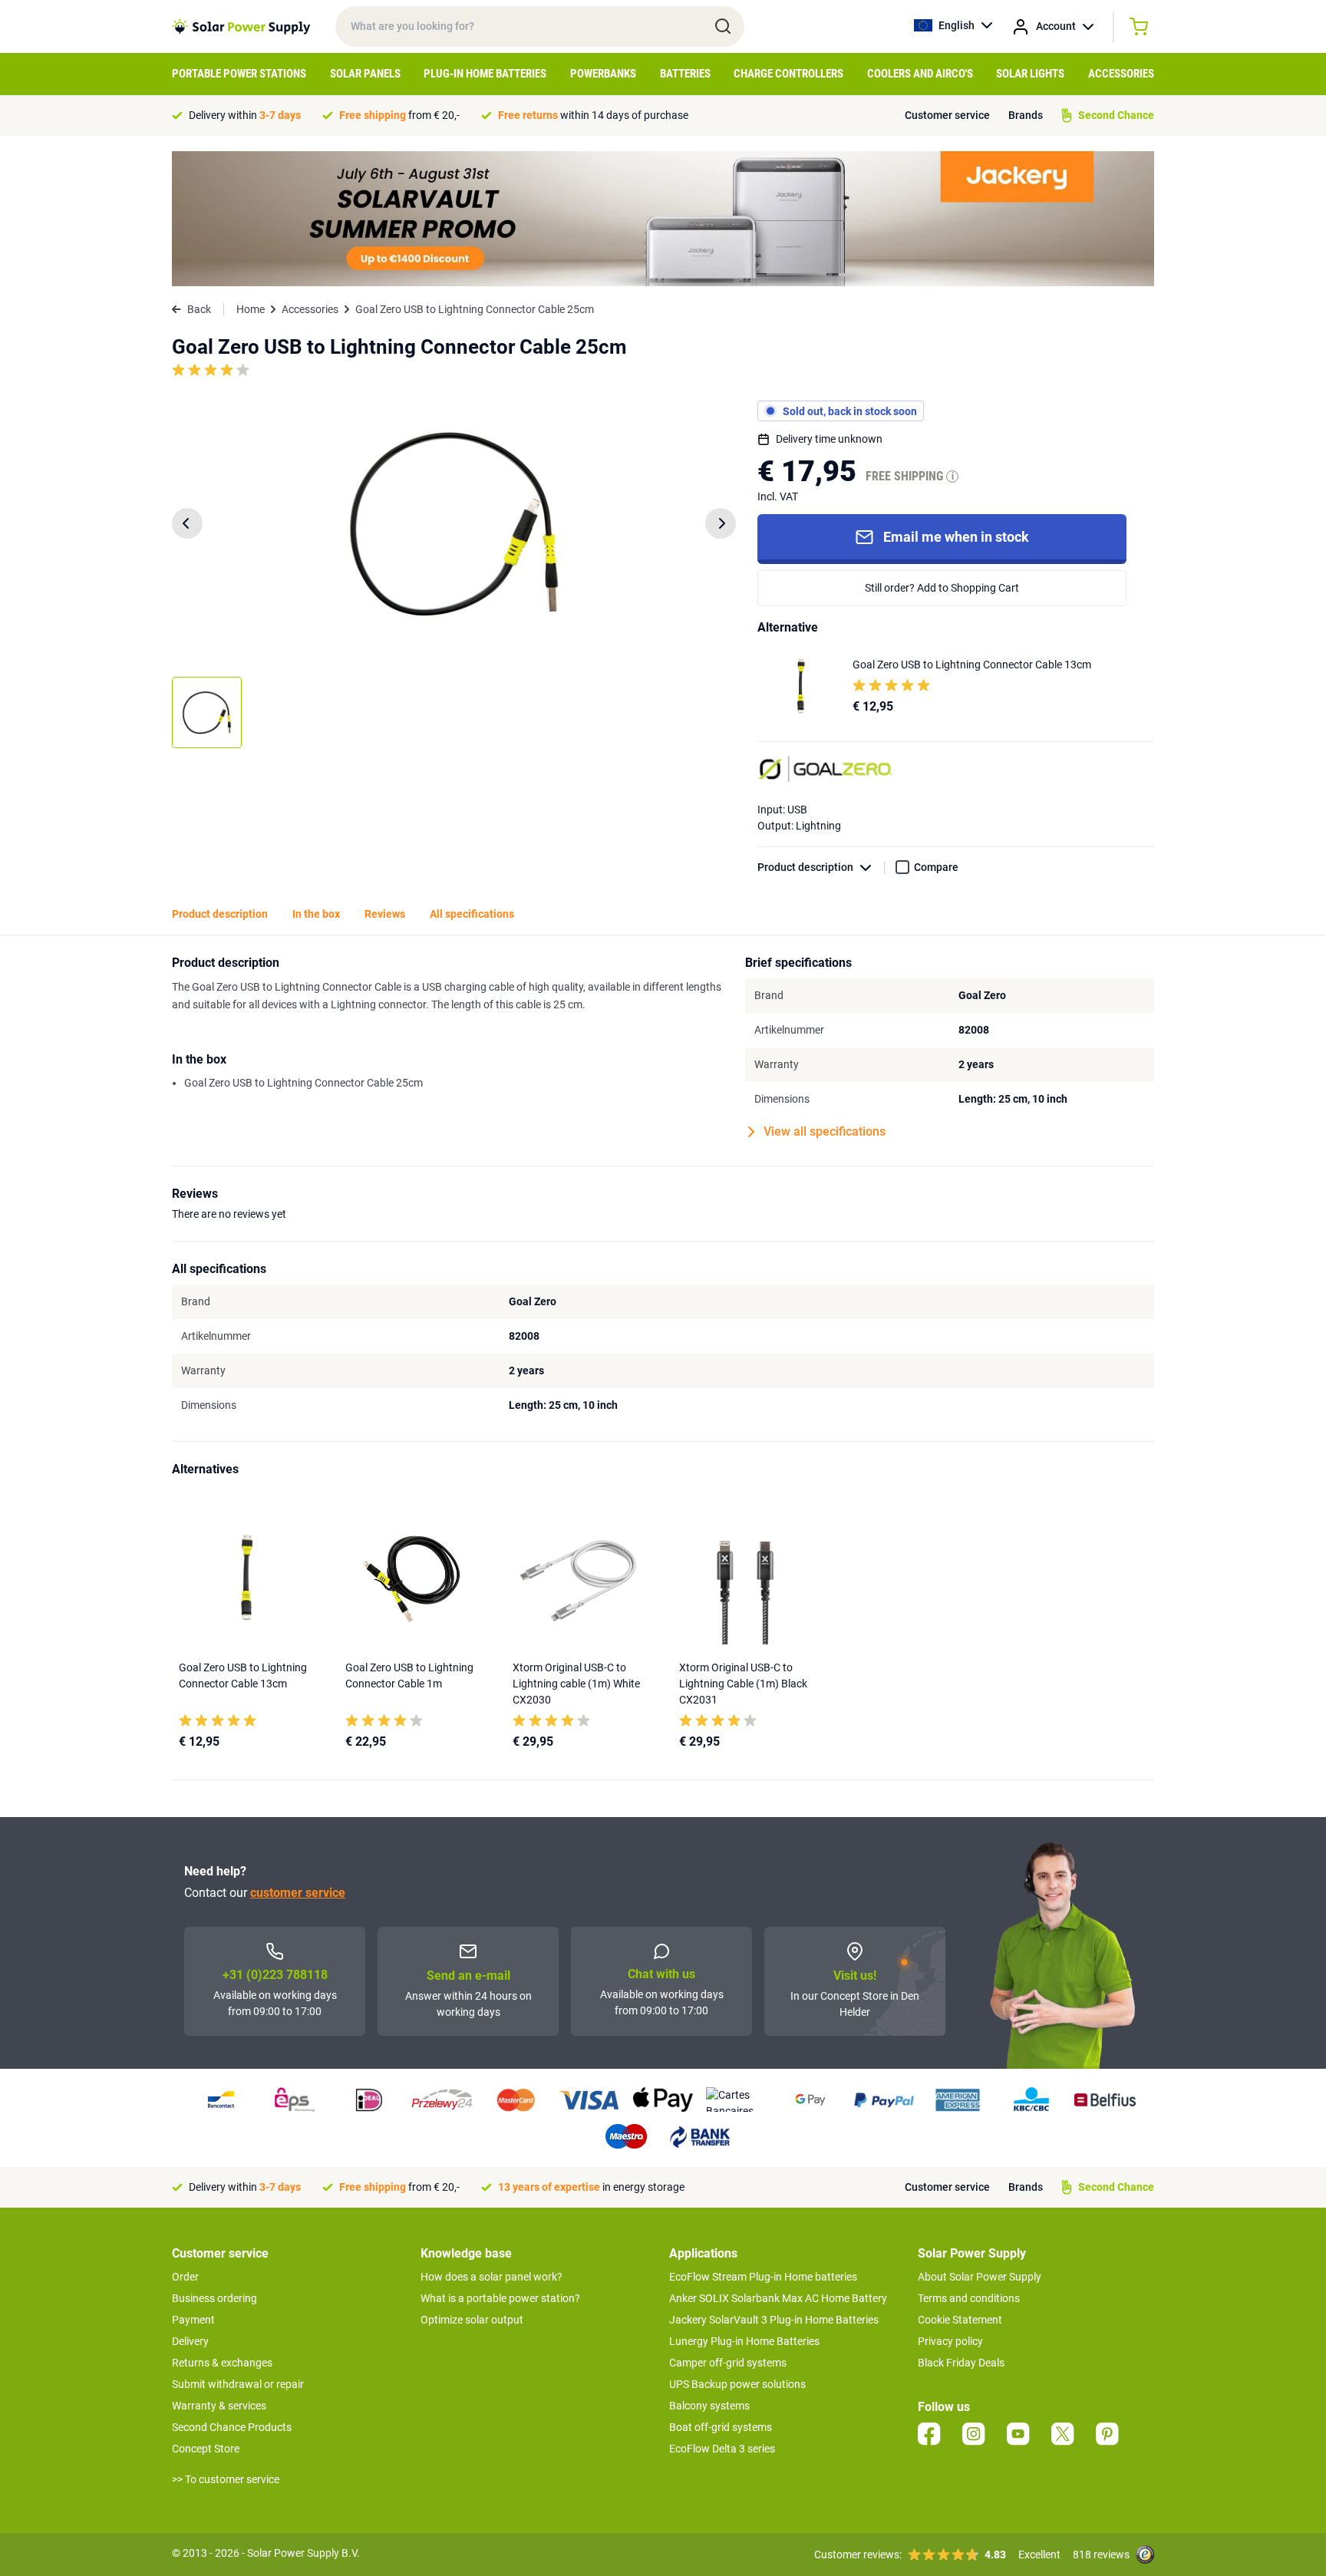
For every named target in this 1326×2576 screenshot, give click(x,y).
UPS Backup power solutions (737, 2384)
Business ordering (214, 2298)
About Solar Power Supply (980, 2277)
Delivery (190, 2341)
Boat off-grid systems (721, 2427)
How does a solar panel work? (491, 2277)
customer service (298, 1893)
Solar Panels (365, 74)
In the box (316, 914)
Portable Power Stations (239, 74)
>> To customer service (226, 2479)
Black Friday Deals (961, 2363)
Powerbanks (603, 74)
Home (251, 309)
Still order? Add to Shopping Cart (942, 588)
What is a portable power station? (500, 2298)
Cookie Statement (960, 2320)
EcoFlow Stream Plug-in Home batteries (763, 2277)
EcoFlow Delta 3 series (722, 2449)
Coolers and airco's (920, 74)
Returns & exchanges (222, 2363)
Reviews (385, 914)
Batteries (685, 74)
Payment (193, 2320)
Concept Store (206, 2449)
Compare (936, 867)
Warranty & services (219, 2406)
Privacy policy (950, 2341)
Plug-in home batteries (485, 74)
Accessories (1121, 74)
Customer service (947, 115)
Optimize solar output (472, 2320)
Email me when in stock (956, 537)
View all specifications (825, 1131)
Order (185, 2277)
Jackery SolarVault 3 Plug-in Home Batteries (774, 2320)
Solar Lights (1030, 74)
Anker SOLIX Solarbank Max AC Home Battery (778, 2298)
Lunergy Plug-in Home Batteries (744, 2341)
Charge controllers (788, 74)
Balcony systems (709, 2406)
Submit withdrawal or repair (238, 2384)
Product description (805, 867)
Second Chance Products (232, 2427)
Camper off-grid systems (728, 2363)
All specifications (472, 914)
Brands (1026, 115)
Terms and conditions (969, 2298)
